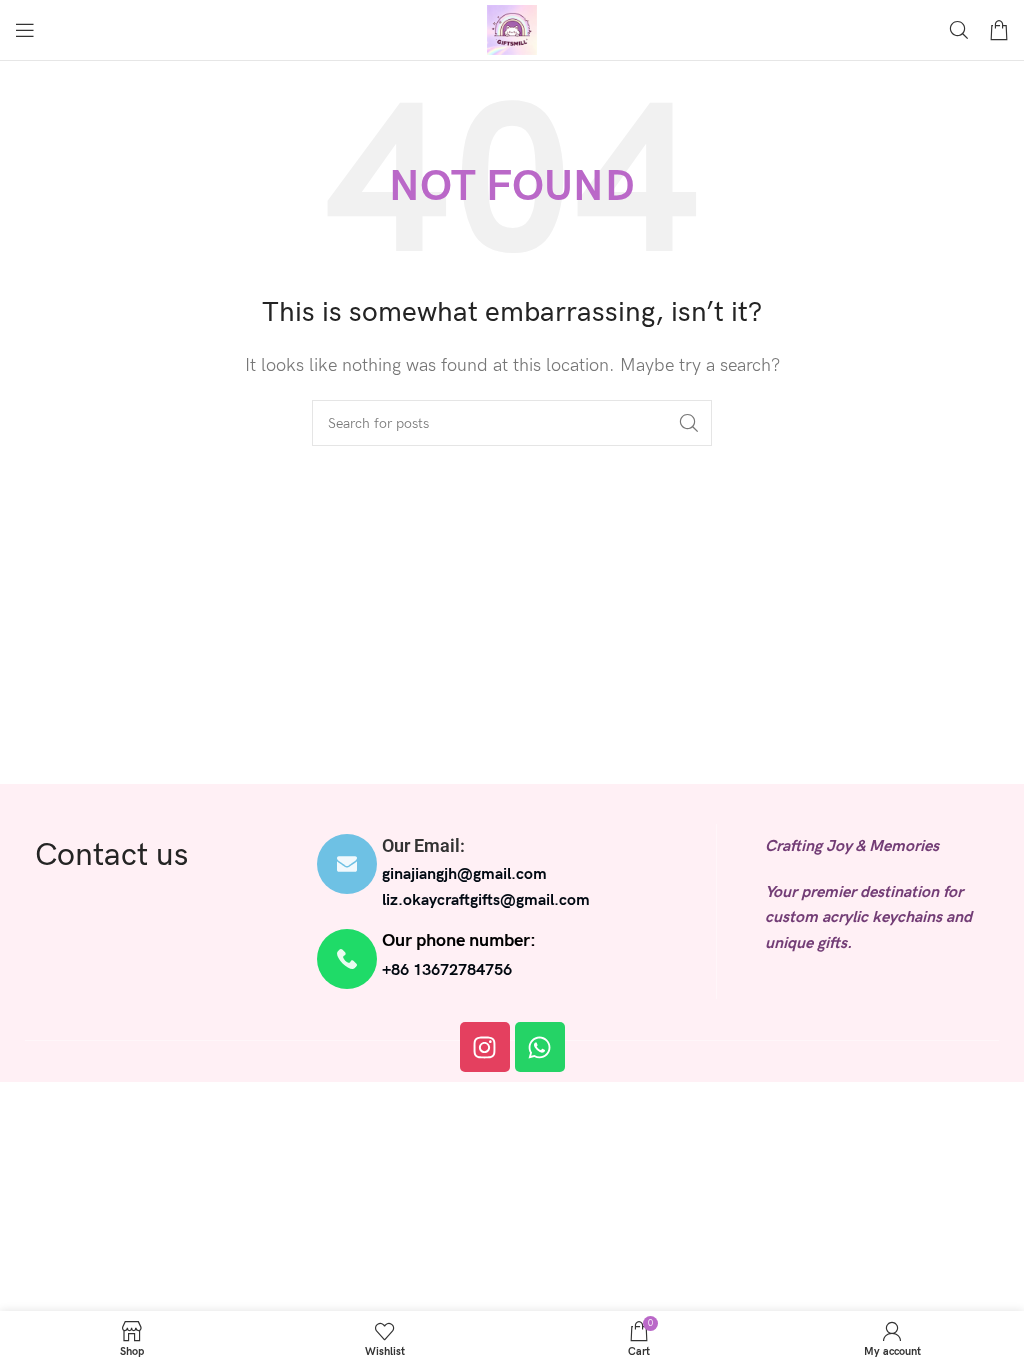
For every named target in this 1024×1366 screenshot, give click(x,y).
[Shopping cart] (999, 30)
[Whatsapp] (540, 1047)
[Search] (959, 30)
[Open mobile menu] (25, 30)
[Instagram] (485, 1047)
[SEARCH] (689, 423)
